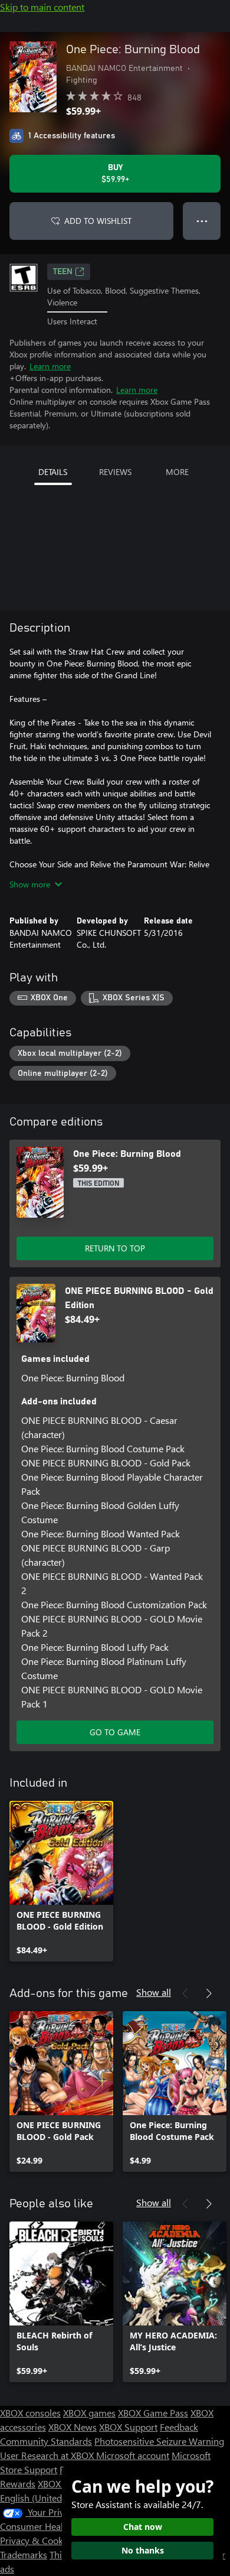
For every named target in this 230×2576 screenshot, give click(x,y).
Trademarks (24, 2554)
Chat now (143, 2527)
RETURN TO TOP (115, 1248)
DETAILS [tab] (53, 472)
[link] (61, 1881)
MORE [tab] (177, 472)
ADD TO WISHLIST (98, 221)
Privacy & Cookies (37, 2540)
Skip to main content (42, 7)
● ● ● (202, 221)
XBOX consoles (30, 2413)
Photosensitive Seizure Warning (159, 2441)
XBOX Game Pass (153, 2413)
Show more (30, 884)
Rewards (18, 2484)
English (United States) (46, 2498)
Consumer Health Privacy (52, 2526)
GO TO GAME (115, 1732)
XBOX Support (128, 2427)
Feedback (179, 2427)
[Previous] (185, 1993)
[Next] (209, 1993)
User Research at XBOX (48, 2455)
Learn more (50, 366)
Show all (154, 1992)
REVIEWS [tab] (115, 472)
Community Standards (46, 2441)
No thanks (143, 2550)
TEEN (63, 272)
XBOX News (73, 2427)
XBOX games (89, 2413)
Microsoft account (133, 2455)
